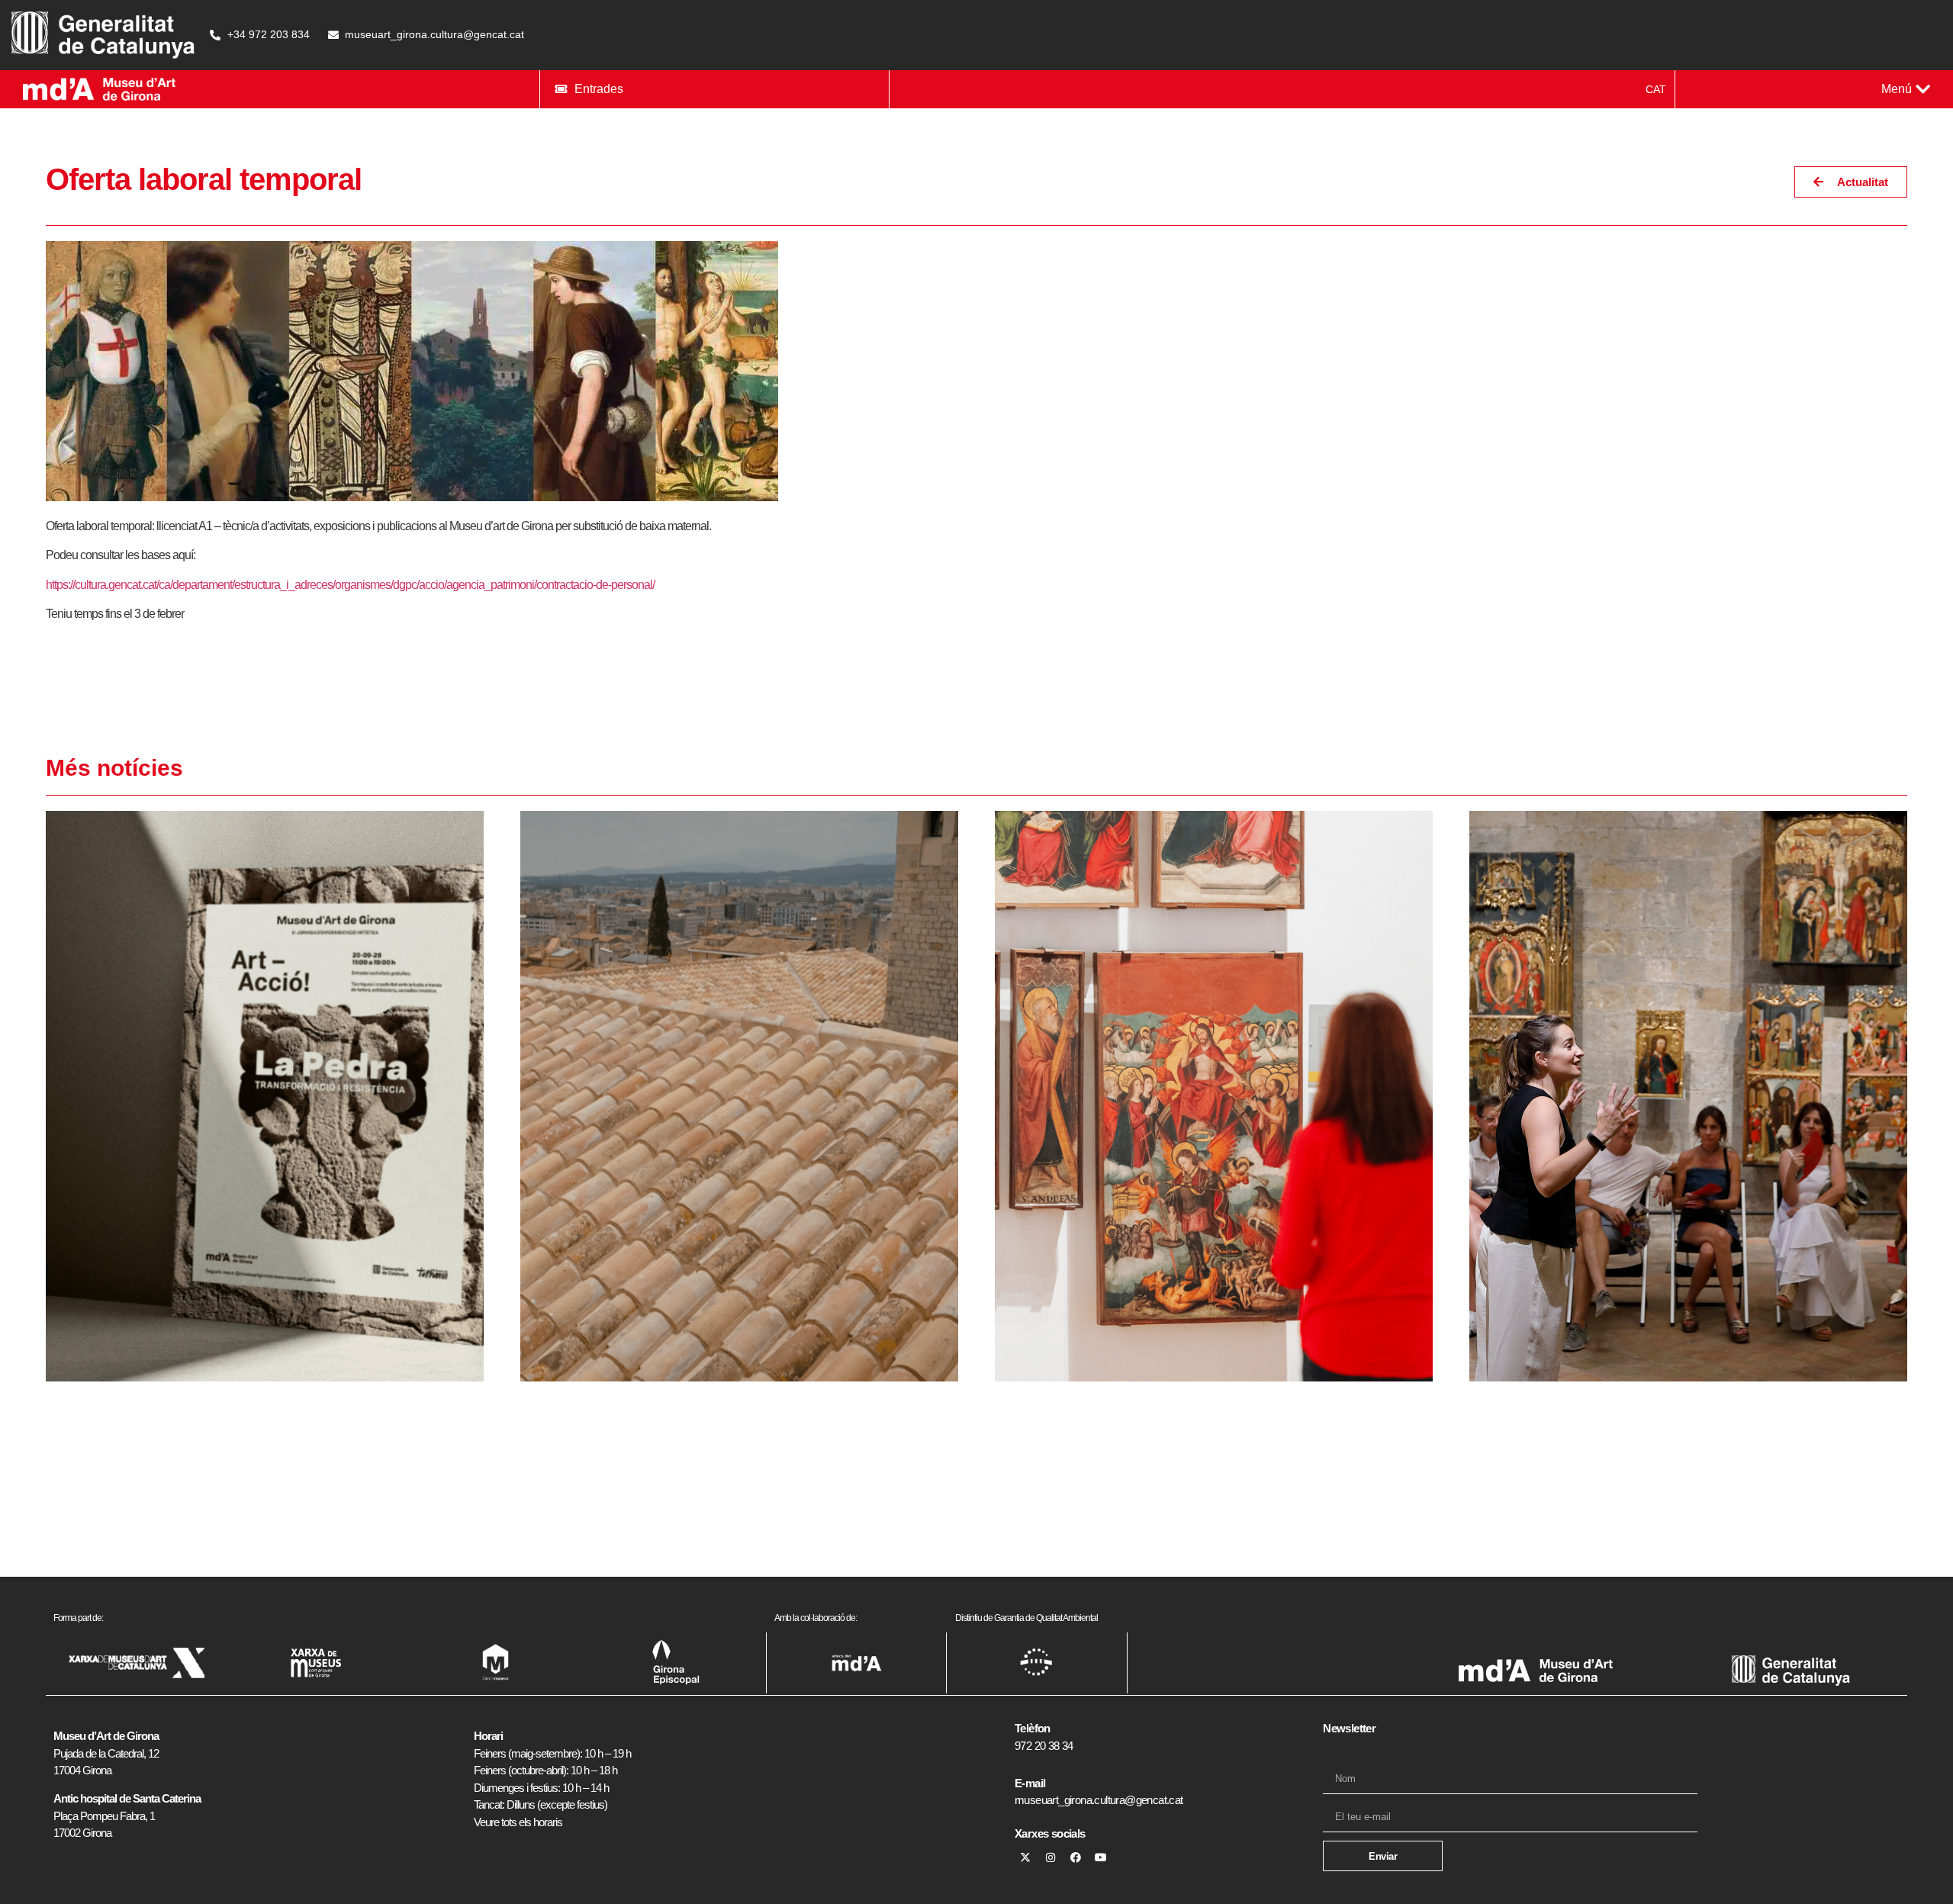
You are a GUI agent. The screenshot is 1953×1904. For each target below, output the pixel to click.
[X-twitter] (1025, 1857)
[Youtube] (1101, 1857)
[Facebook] (1076, 1857)
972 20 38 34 (1044, 1746)
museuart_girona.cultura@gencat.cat (1099, 1800)
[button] (1906, 89)
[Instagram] (1051, 1857)
